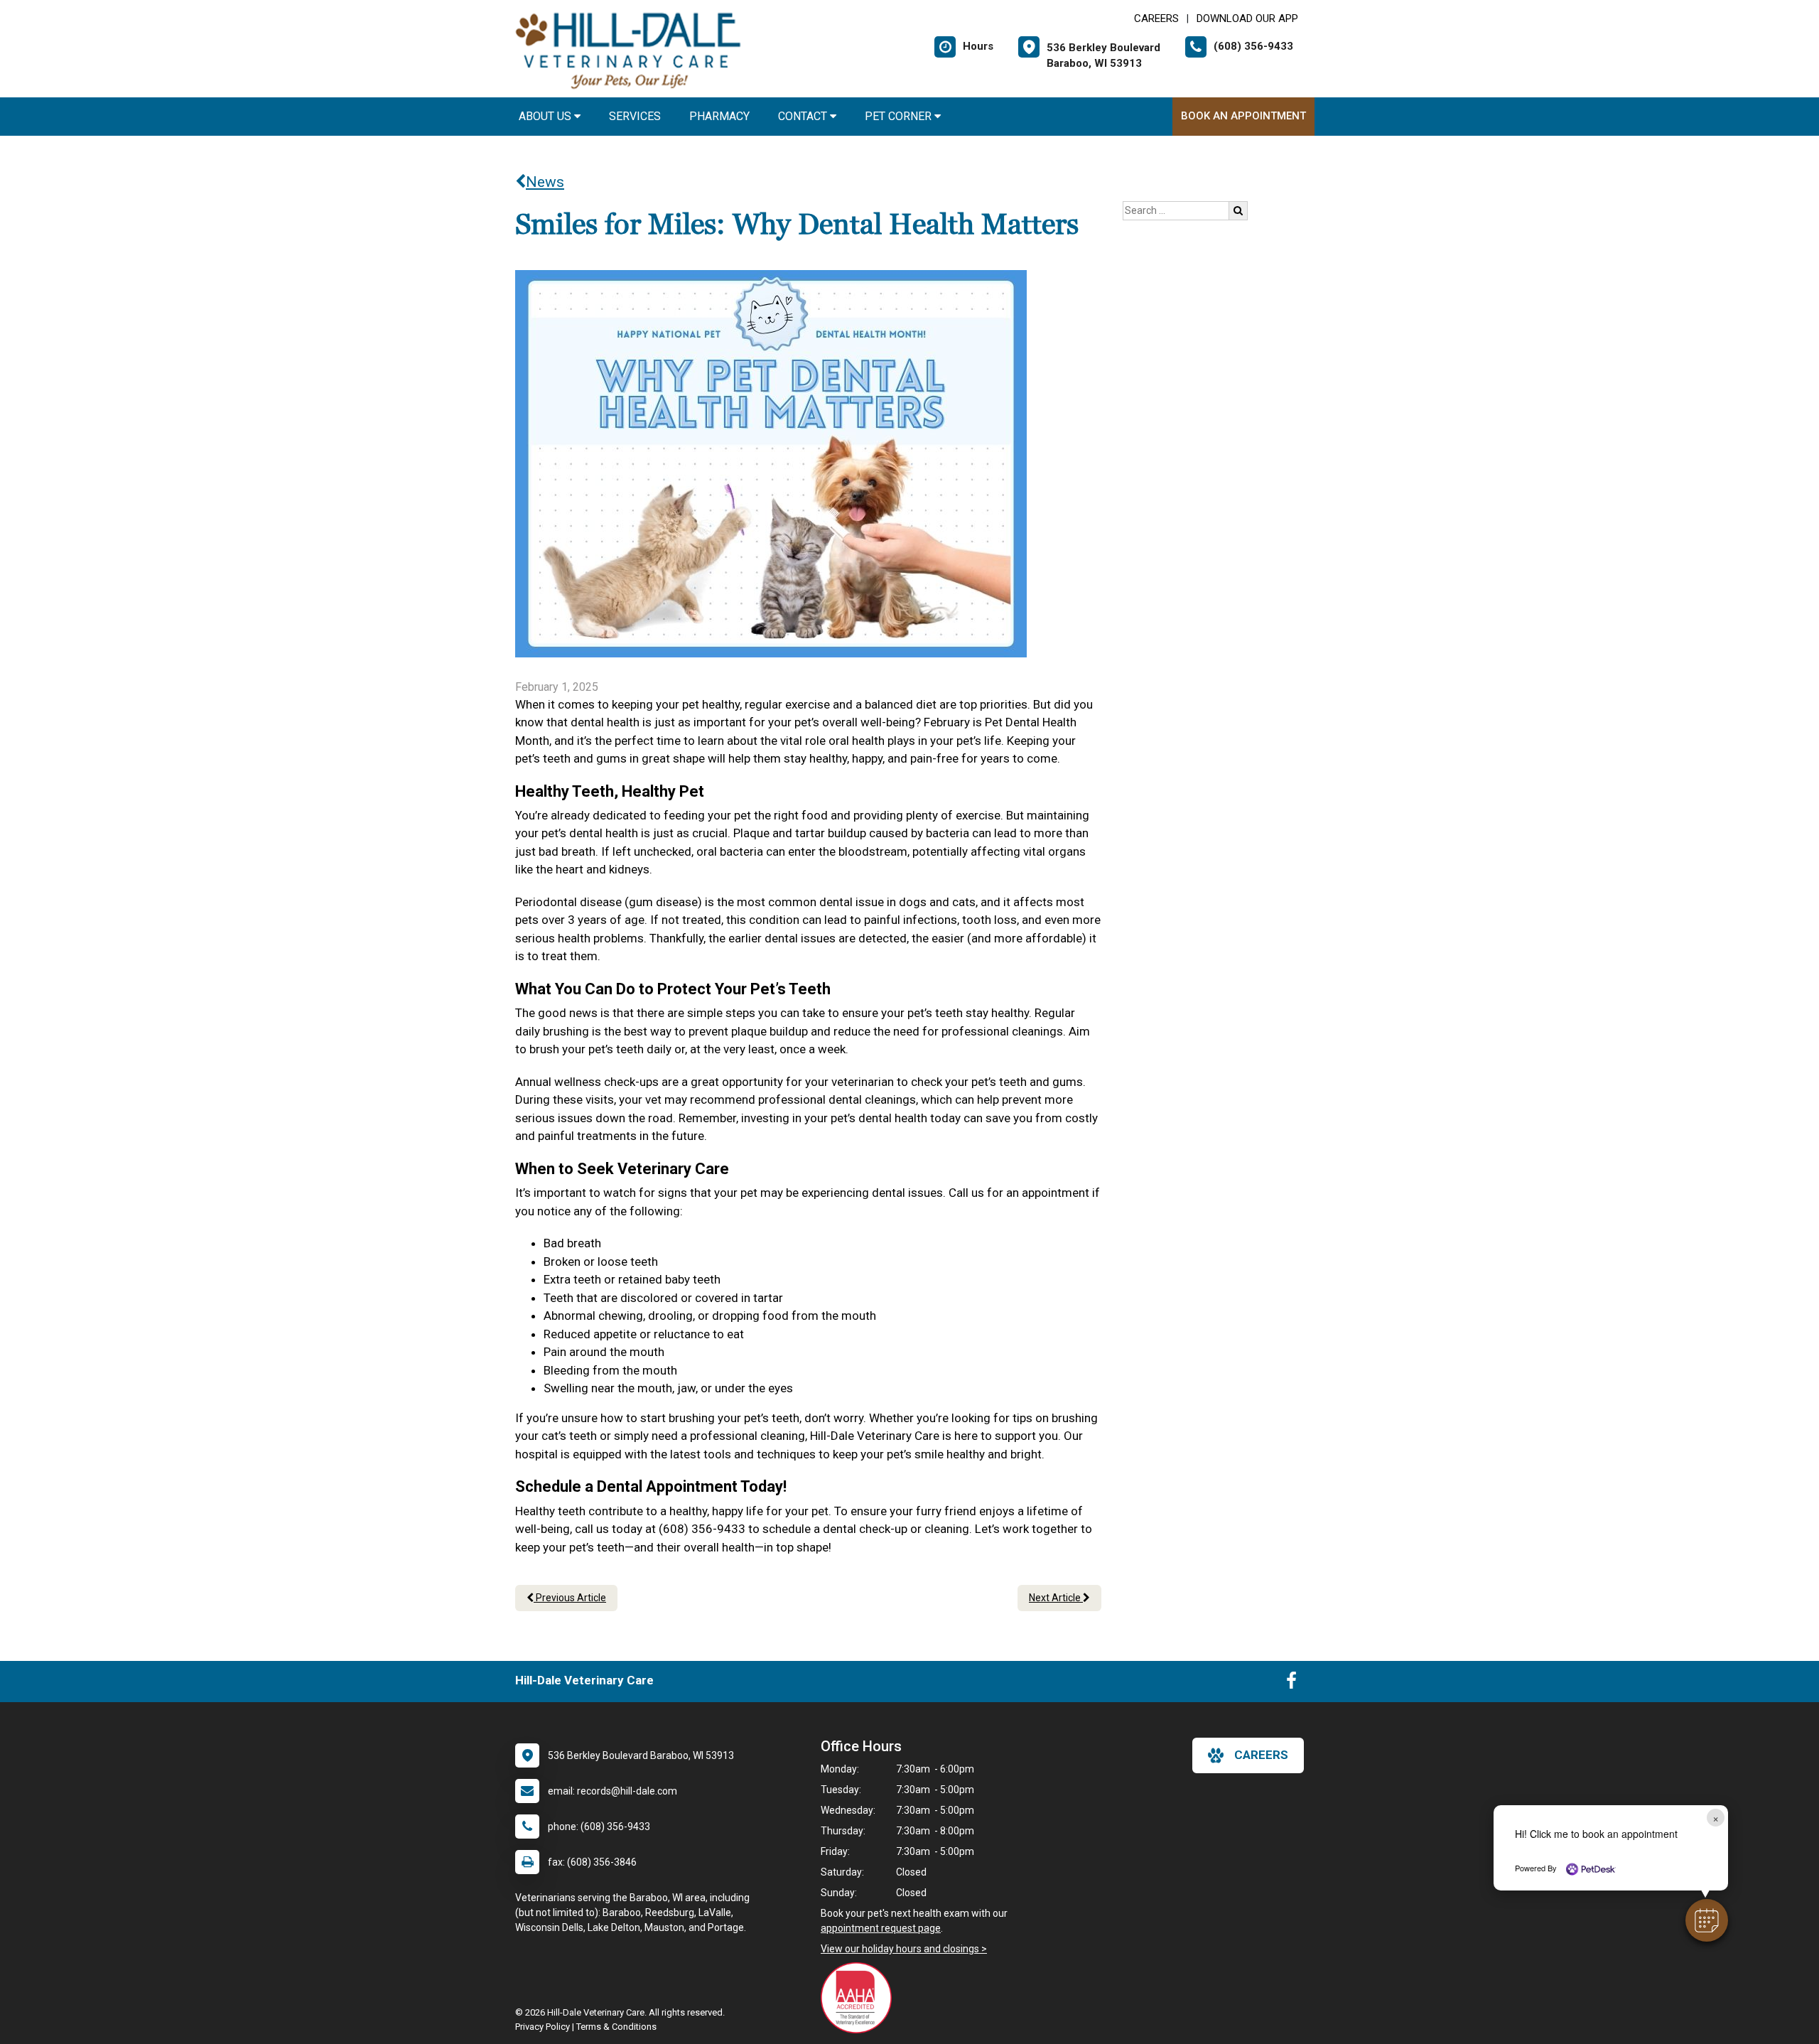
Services (635, 116)
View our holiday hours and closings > (904, 1949)
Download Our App (1247, 18)
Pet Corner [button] (900, 116)
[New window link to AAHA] (860, 1998)
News (545, 182)
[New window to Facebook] (1291, 1684)
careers (1261, 1755)
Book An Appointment (1243, 116)
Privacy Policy (543, 2027)
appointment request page (881, 1928)
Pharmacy (719, 116)
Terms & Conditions (616, 2027)
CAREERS (1156, 18)
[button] (1707, 1920)
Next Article (1056, 1598)
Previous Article (570, 1598)
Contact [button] (804, 116)
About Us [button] (546, 116)
